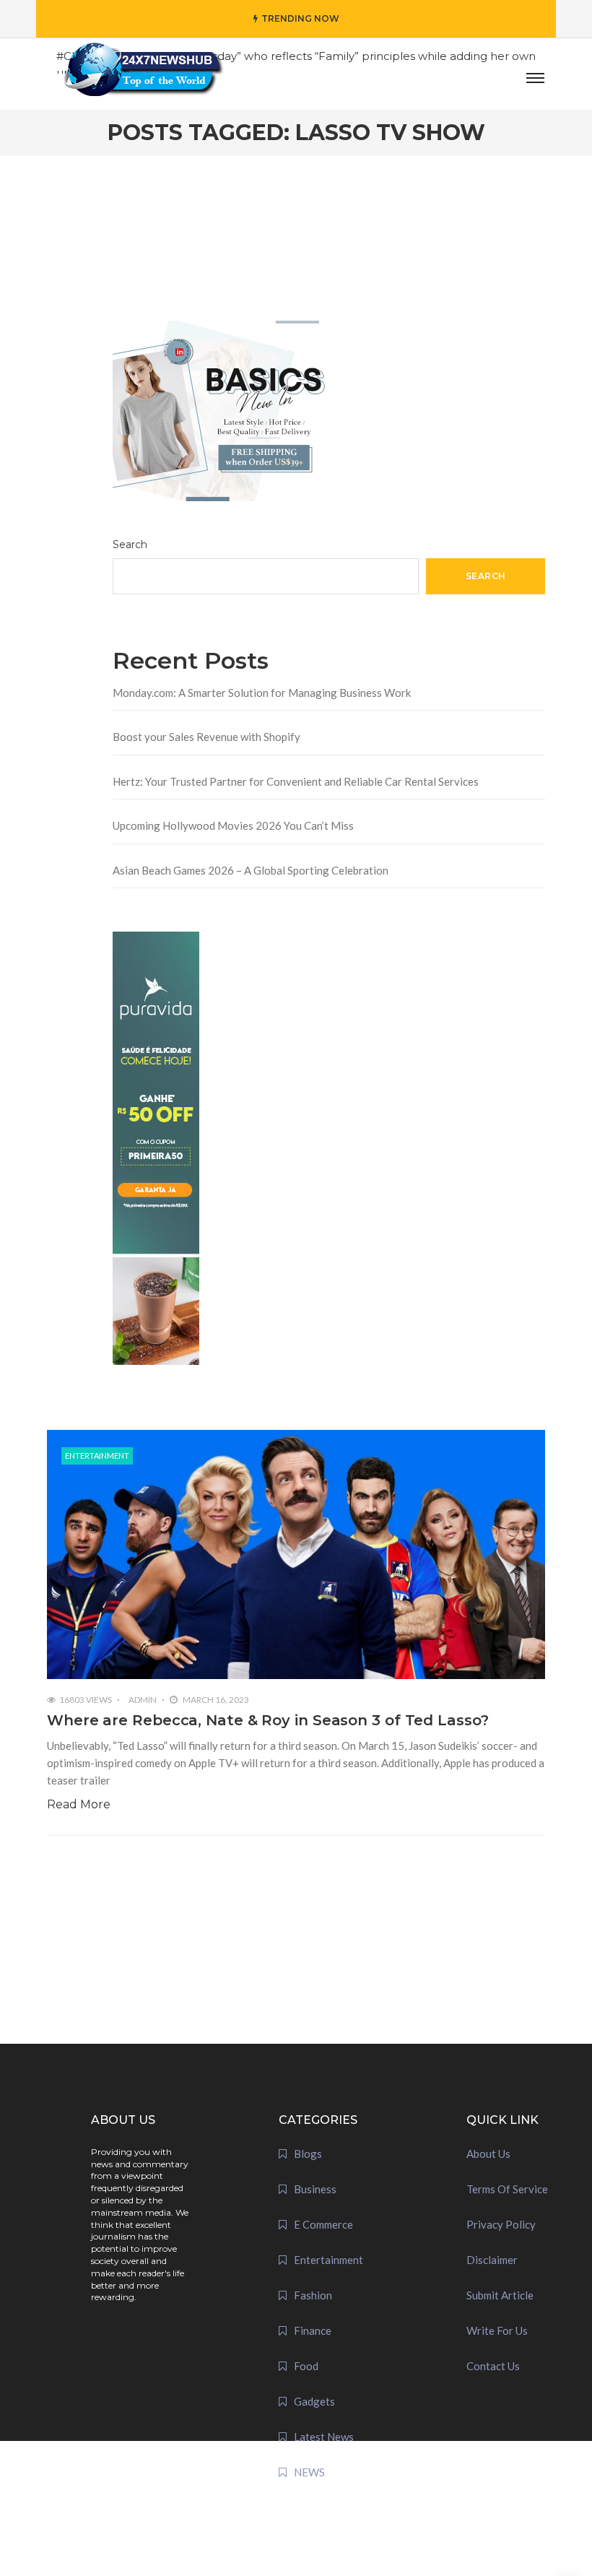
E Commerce (323, 2224)
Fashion (313, 2295)
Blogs (308, 2154)
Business (315, 2189)
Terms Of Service (507, 2189)
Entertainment (97, 1456)
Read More (79, 1804)
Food (306, 2366)
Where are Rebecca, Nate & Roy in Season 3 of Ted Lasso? (268, 1720)
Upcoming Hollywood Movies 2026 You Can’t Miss (233, 825)
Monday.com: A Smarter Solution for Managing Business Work (262, 693)
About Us (488, 2154)
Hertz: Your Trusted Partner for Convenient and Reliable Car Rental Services (296, 781)
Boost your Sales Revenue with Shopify (206, 737)
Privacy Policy (501, 2224)
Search (130, 545)
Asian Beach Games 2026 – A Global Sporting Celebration (251, 870)
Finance (313, 2330)
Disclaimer (492, 2260)
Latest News (324, 2437)
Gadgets (314, 2401)
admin (143, 1700)
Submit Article (500, 2295)
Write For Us (497, 2330)
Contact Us (493, 2366)
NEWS (309, 2472)
